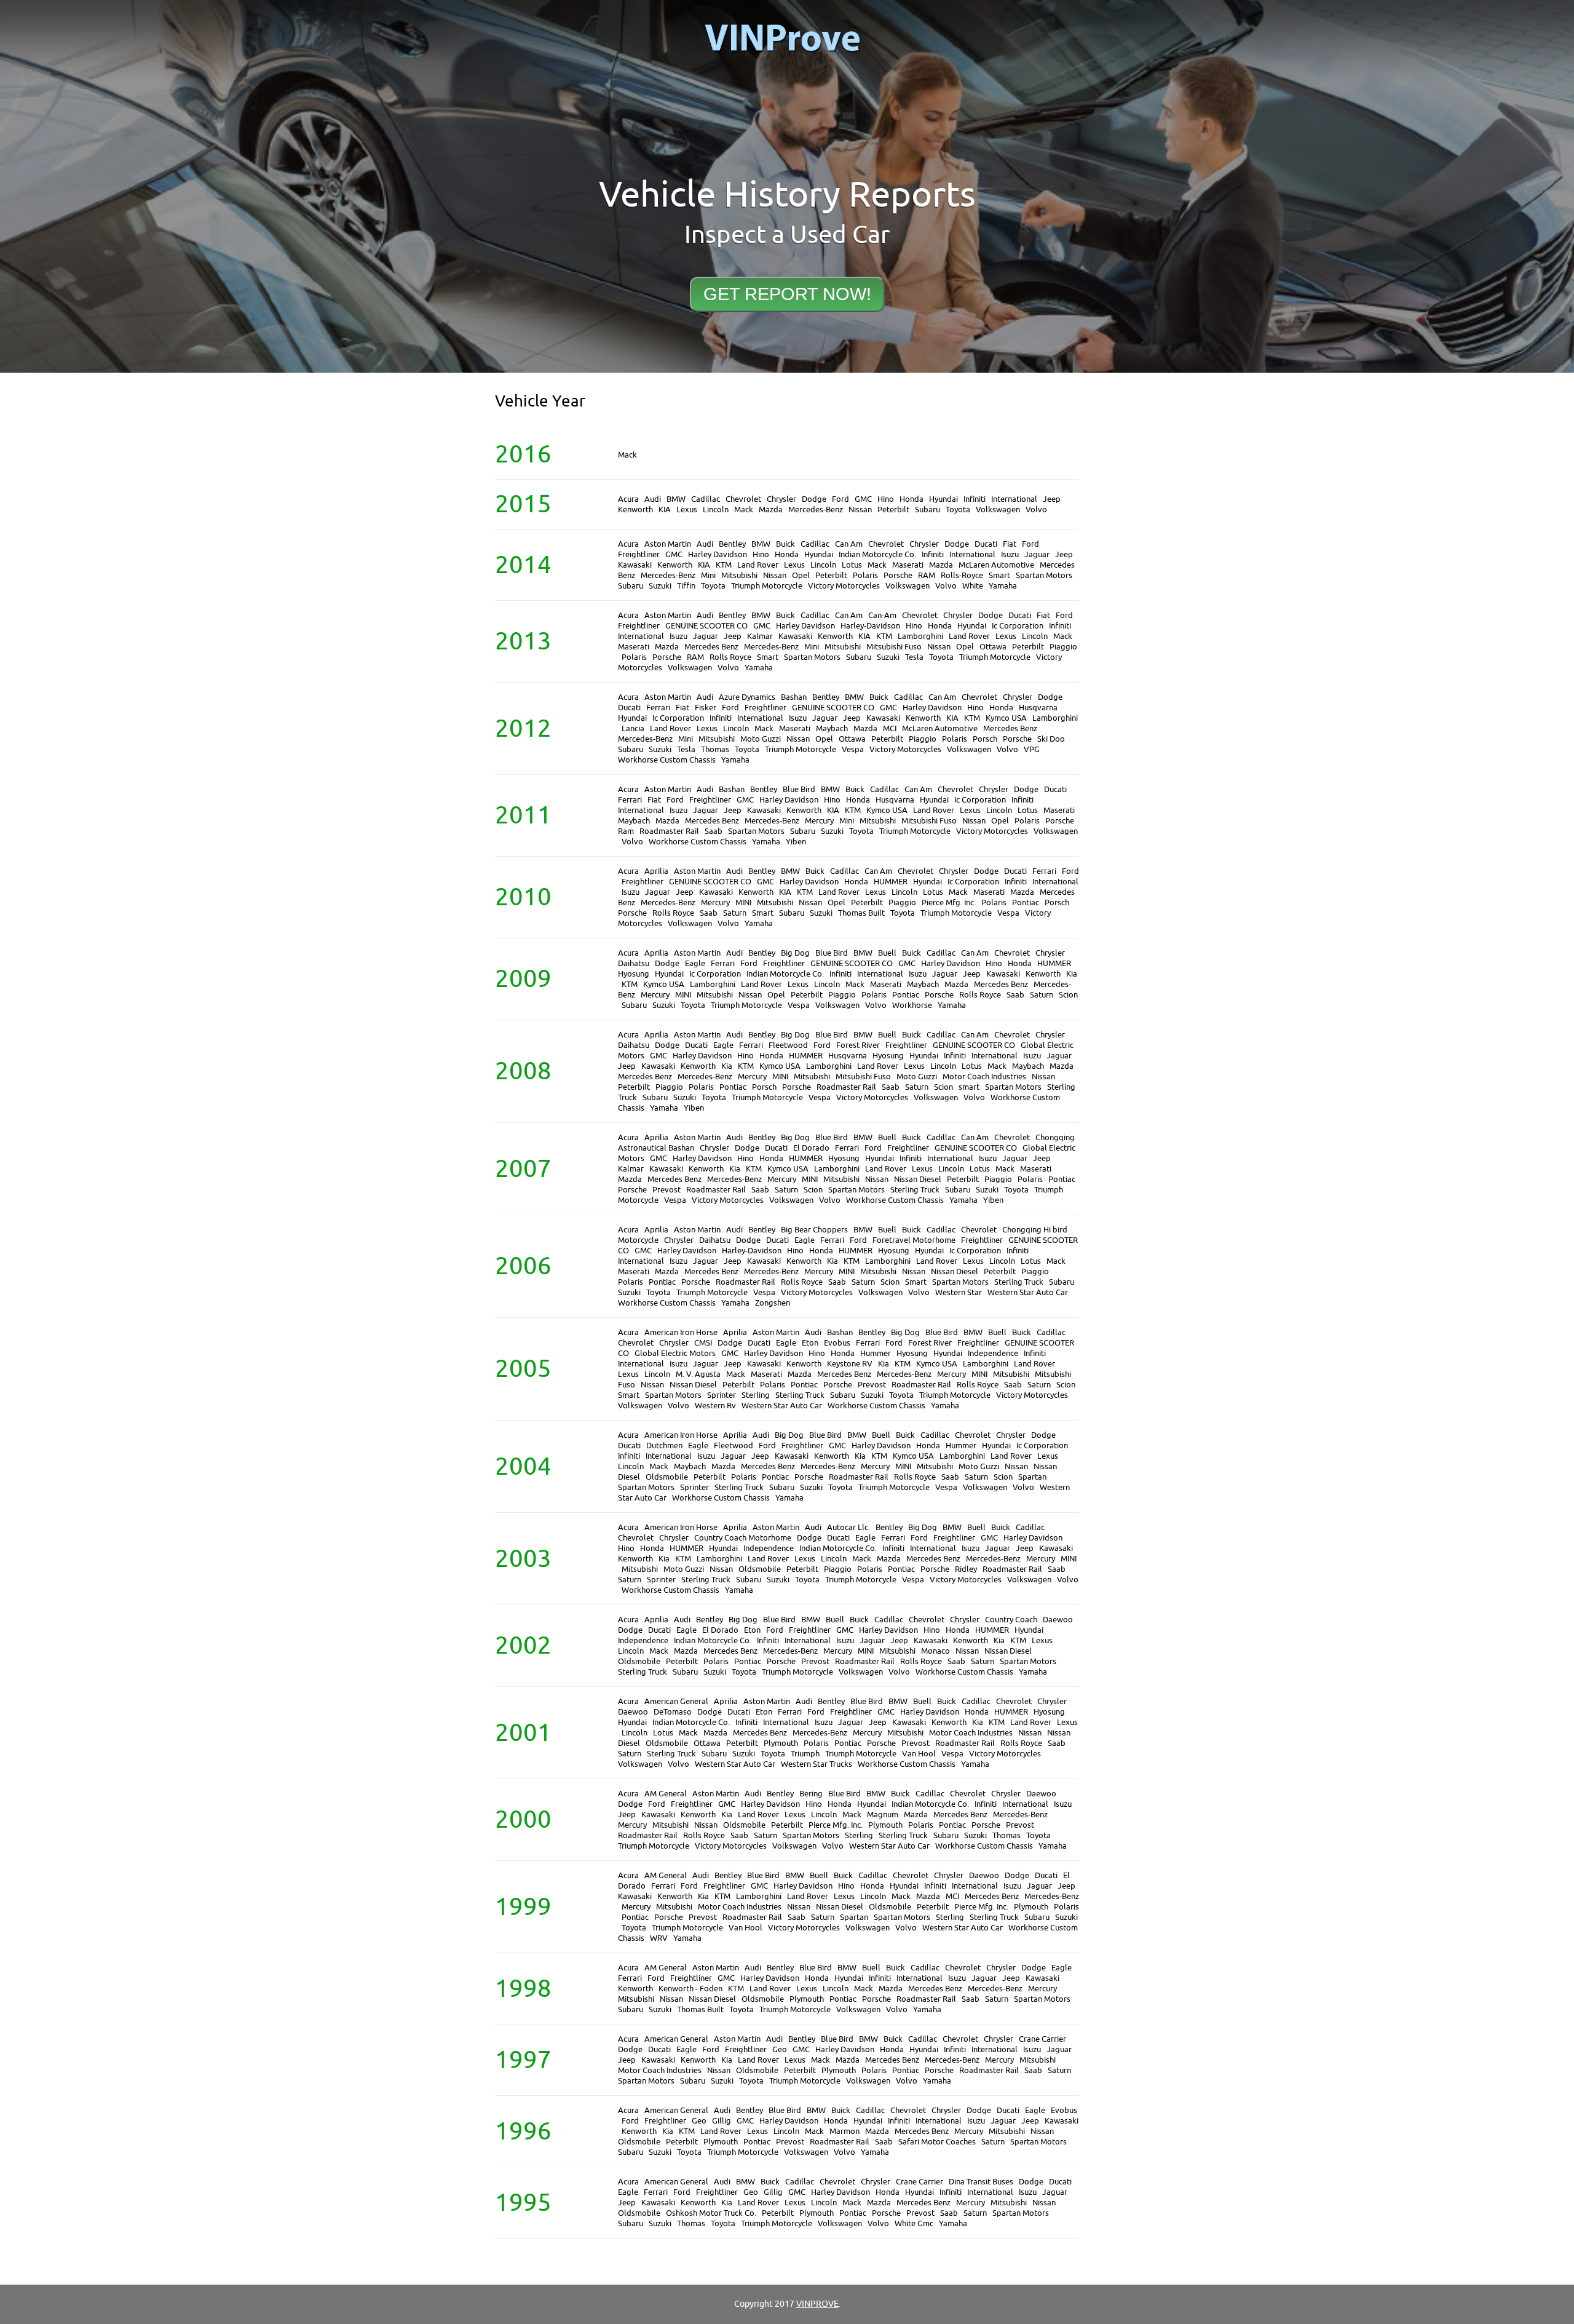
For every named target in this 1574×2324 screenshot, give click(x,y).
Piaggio (1063, 647)
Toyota (958, 510)
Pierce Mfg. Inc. (949, 902)
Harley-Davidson (870, 626)
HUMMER (891, 882)
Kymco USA (1006, 718)
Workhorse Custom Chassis (667, 760)
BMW (676, 499)
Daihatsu (634, 963)
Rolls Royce (730, 657)
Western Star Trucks (817, 1764)
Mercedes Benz (711, 647)
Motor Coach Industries (984, 1077)
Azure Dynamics (747, 697)
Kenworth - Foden (690, 1989)
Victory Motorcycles (844, 586)
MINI (743, 902)
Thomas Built (861, 913)
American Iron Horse (681, 1332)
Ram (626, 831)
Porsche (898, 575)
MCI (890, 728)
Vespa (853, 749)
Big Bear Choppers (814, 1230)
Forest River (858, 1045)
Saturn (735, 913)
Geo (780, 2049)
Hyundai (943, 499)
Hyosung (634, 974)
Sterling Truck (915, 1190)
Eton (810, 1343)
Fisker (706, 708)
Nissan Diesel (918, 1179)
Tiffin (686, 586)
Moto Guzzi (761, 739)
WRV (659, 1938)
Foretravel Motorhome (914, 1240)
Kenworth (635, 510)
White (973, 586)
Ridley (966, 1569)
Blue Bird (799, 789)
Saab (714, 831)
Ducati (986, 544)
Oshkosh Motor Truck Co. (711, 2213)
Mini (708, 575)
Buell (887, 953)
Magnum (883, 1814)
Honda (912, 499)
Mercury (819, 821)
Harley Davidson (718, 554)
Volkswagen (998, 510)
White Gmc (914, 2223)
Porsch (985, 739)
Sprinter (722, 1395)
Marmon (844, 2131)
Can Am (849, 544)
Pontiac (1026, 902)
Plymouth (781, 1743)
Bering (811, 1794)
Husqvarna (1038, 708)
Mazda (771, 510)
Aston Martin (668, 544)
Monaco (935, 1651)
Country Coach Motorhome (743, 1538)
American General (676, 1701)
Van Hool (919, 1754)
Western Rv (715, 1406)
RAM (927, 575)
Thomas (715, 749)
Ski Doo (1051, 739)
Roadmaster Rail (669, 831)
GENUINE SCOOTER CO (706, 626)
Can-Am (882, 615)
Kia (1072, 974)
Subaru (927, 510)
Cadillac (706, 499)
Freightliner (639, 554)
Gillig (722, 2121)
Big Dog (795, 953)
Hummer (876, 1353)
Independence (993, 1353)
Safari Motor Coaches (937, 2142)
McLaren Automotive (996, 565)
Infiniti (975, 499)
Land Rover (758, 565)
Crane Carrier (1042, 2039)
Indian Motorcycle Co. (877, 554)
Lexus (687, 510)
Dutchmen (664, 1446)
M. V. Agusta (698, 1374)
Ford (840, 499)
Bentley (732, 544)
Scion (1068, 995)
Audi (653, 499)
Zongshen (773, 1303)
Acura (628, 499)
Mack (627, 455)
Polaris (865, 575)
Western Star (959, 1292)
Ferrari (658, 708)
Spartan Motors (1044, 575)
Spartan (1032, 1477)
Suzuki (660, 586)
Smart (999, 575)
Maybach (832, 728)
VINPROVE (817, 2304)
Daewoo (1058, 1620)
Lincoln (716, 510)
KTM (724, 565)
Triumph (805, 1754)
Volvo (1036, 510)
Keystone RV (850, 1364)
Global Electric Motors (675, 1353)
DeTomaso (673, 1712)
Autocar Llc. (848, 1527)
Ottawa (993, 647)
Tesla (914, 657)
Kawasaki (635, 565)
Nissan (860, 510)
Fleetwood (788, 1045)
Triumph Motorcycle (767, 586)
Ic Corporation (1018, 626)
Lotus (852, 565)
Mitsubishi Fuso (894, 647)
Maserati (908, 565)
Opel (801, 575)
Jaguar (1037, 554)
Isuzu (1010, 554)
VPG (1032, 749)
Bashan (794, 697)
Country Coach (1011, 1620)
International (1014, 499)
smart (969, 1087)
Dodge (814, 499)
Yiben (796, 842)
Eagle (695, 963)
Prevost (666, 1190)
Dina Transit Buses (981, 2182)
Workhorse (912, 1005)
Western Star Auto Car (1028, 1292)
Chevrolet (743, 499)
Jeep (1052, 499)
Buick (785, 544)
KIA (665, 510)
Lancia (633, 728)
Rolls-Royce (962, 575)
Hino (886, 499)
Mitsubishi (739, 575)
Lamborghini (920, 636)
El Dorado (811, 1148)
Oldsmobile (667, 1477)
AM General (666, 1794)
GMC (863, 499)
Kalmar (760, 636)
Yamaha (1003, 586)
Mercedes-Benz (816, 510)
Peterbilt (893, 510)
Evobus (837, 1343)
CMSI (703, 1343)
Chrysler (781, 499)
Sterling (756, 1395)
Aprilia (656, 871)
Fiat (1010, 544)
